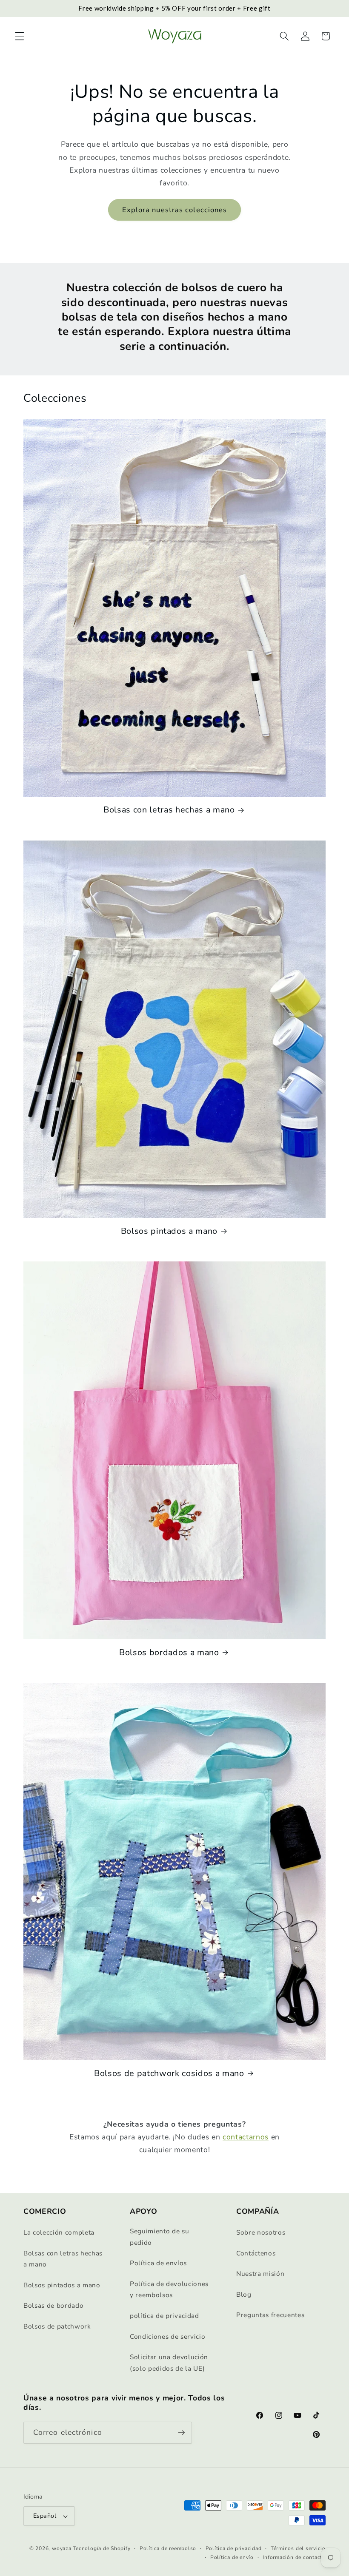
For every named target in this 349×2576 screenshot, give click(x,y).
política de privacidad (164, 2316)
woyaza (62, 2548)
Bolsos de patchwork (57, 2326)
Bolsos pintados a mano (169, 1231)
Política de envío (232, 2557)
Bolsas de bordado (53, 2305)
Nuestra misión (260, 2274)
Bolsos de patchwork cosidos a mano (169, 2073)
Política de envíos (158, 2263)
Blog (244, 2294)
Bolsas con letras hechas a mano (169, 810)
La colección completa (59, 2232)
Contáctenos (256, 2253)
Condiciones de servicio (167, 2336)
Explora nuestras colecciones (175, 210)
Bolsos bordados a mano (169, 1653)
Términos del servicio (298, 2548)
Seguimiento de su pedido (159, 2237)
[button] (20, 36)
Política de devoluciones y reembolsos (169, 2289)
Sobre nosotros (261, 2232)
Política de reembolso (168, 2548)
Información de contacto (294, 2557)
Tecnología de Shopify (102, 2548)
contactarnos (246, 2137)
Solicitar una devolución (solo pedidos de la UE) (169, 2363)
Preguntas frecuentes (270, 2315)
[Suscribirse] (181, 2433)
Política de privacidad (234, 2548)
